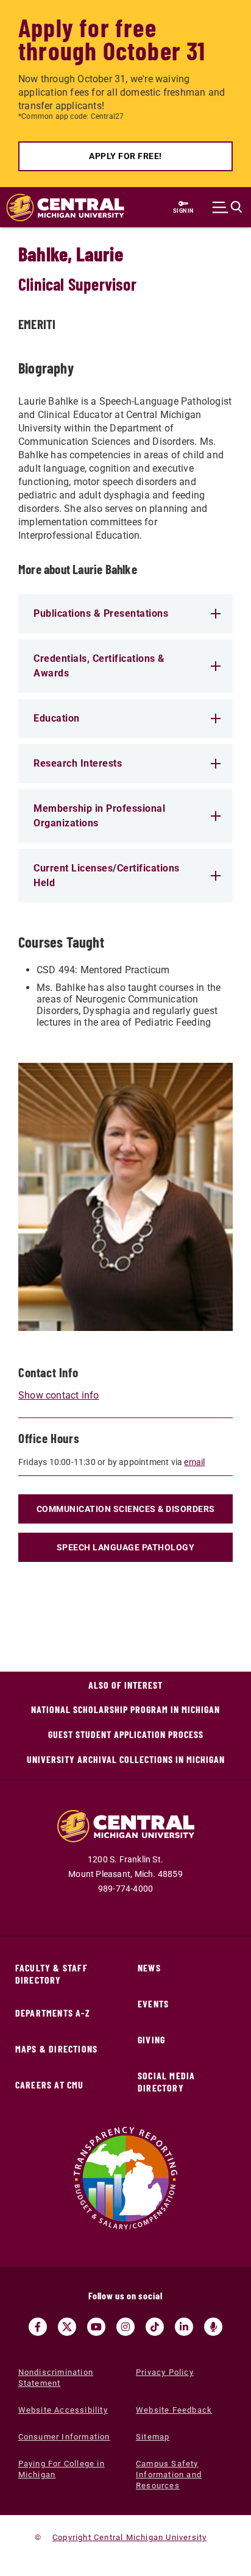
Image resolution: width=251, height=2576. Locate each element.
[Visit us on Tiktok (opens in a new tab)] (155, 2327)
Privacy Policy (165, 2372)
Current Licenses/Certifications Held (107, 875)
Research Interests (78, 763)
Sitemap (153, 2437)
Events (153, 2003)
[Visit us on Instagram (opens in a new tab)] (125, 2327)
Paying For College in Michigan (62, 2469)
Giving (151, 2039)
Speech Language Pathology (126, 1547)
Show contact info (58, 1395)
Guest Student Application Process (126, 1734)
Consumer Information (64, 2437)
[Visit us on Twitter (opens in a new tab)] (67, 2327)
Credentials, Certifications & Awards (99, 666)
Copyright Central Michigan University (129, 2537)
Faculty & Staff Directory (51, 1974)
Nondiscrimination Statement (56, 2378)
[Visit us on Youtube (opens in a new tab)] (96, 2327)
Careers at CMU (50, 2085)
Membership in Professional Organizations (99, 816)
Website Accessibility (63, 2410)
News (149, 1967)
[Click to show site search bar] (227, 207)
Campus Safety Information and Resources (169, 2475)
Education (57, 718)
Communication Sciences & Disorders (126, 1509)
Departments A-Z (53, 2013)
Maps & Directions (56, 2049)
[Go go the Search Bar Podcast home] (213, 2327)
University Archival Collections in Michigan (126, 1759)
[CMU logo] (59, 208)
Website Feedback (174, 2410)
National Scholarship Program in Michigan (125, 1709)
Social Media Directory (166, 2081)
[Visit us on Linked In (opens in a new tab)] (184, 2327)
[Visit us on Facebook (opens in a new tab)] (38, 2327)
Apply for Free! (125, 156)
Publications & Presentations (101, 613)
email (194, 1462)
